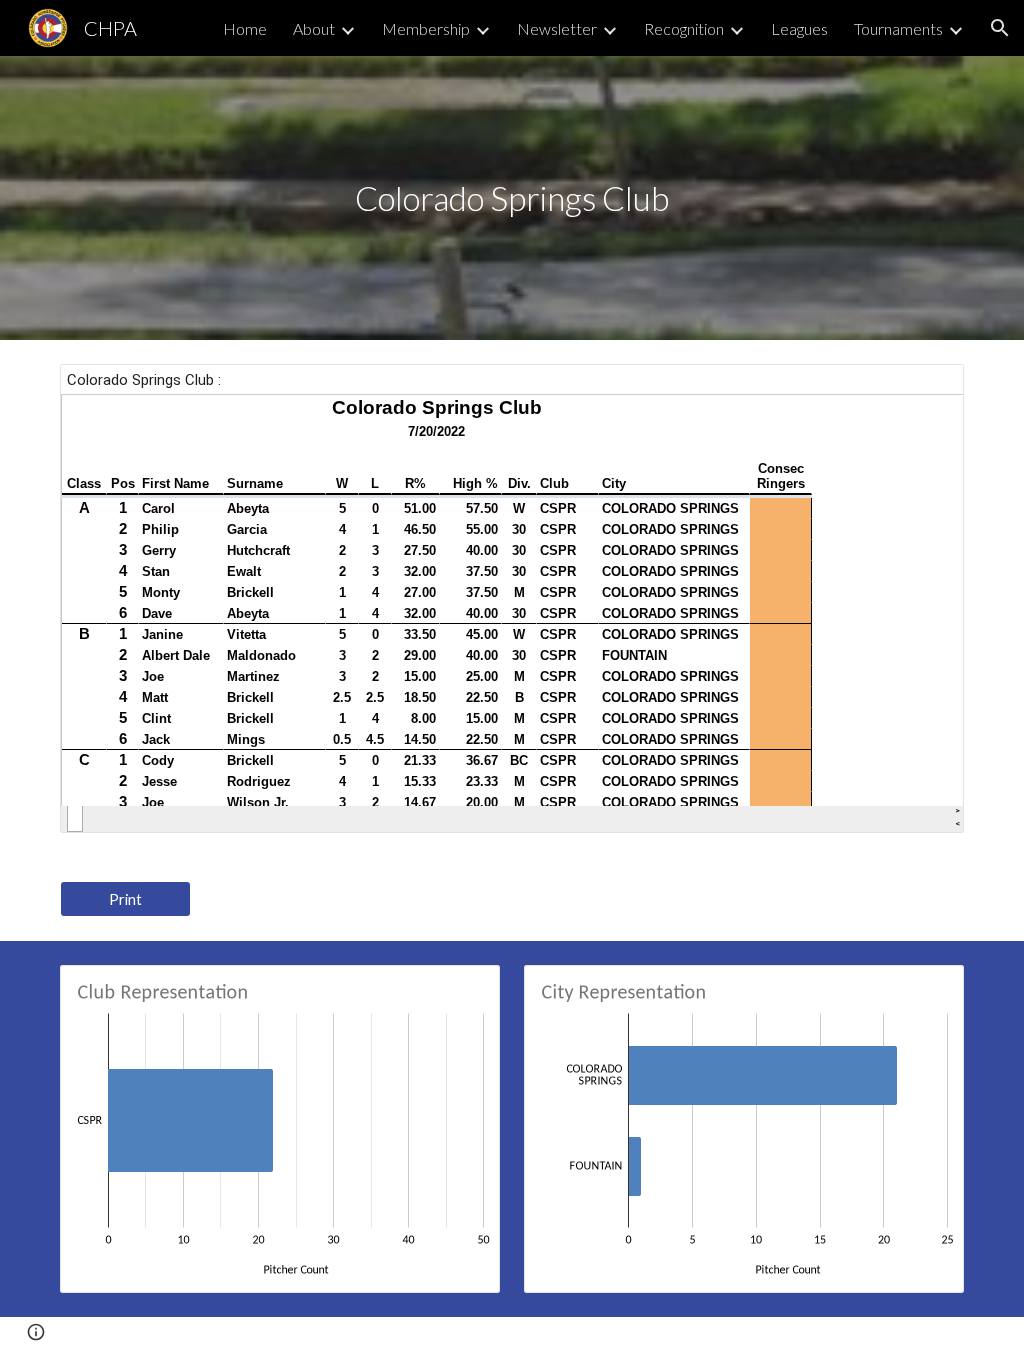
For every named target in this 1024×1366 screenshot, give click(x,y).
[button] (1000, 28)
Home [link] (245, 28)
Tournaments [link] (898, 28)
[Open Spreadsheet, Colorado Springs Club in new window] (926, 390)
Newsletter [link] (557, 28)
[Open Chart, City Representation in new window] (926, 991)
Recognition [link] (684, 28)
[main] (511, 198)
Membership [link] (426, 28)
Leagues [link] (799, 28)
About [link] (314, 28)
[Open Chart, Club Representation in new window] (462, 991)
